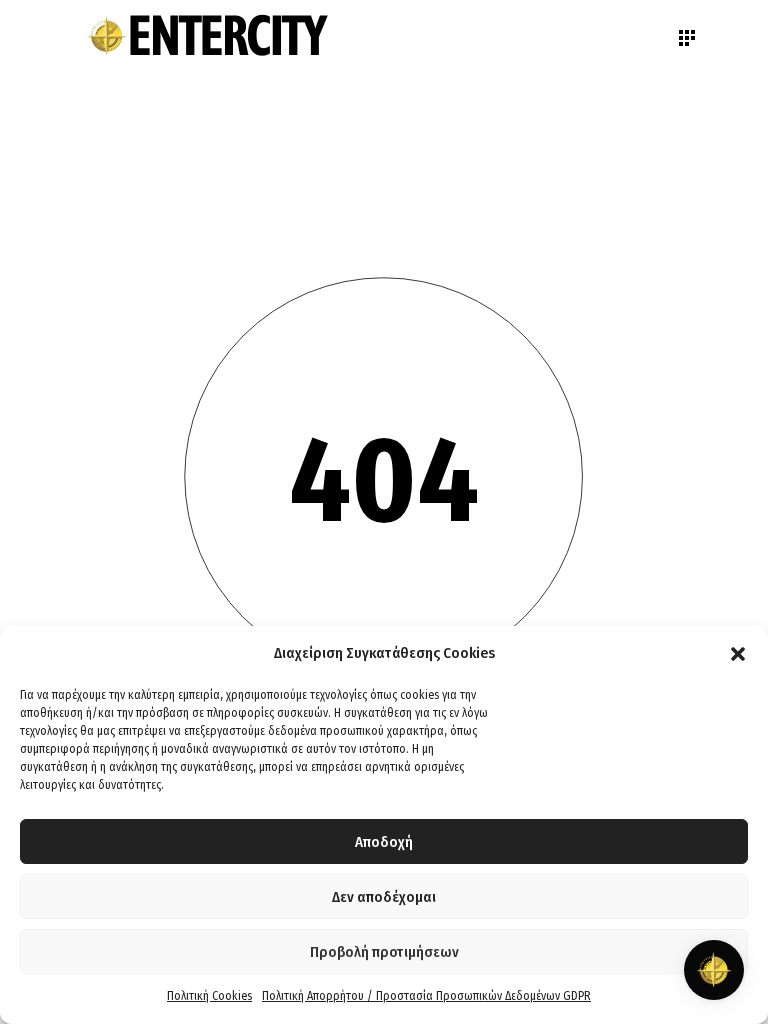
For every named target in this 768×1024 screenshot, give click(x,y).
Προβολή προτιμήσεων (384, 952)
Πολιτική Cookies (209, 996)
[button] (738, 654)
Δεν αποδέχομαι (384, 897)
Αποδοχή (384, 842)
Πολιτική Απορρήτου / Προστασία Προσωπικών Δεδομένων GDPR (426, 996)
